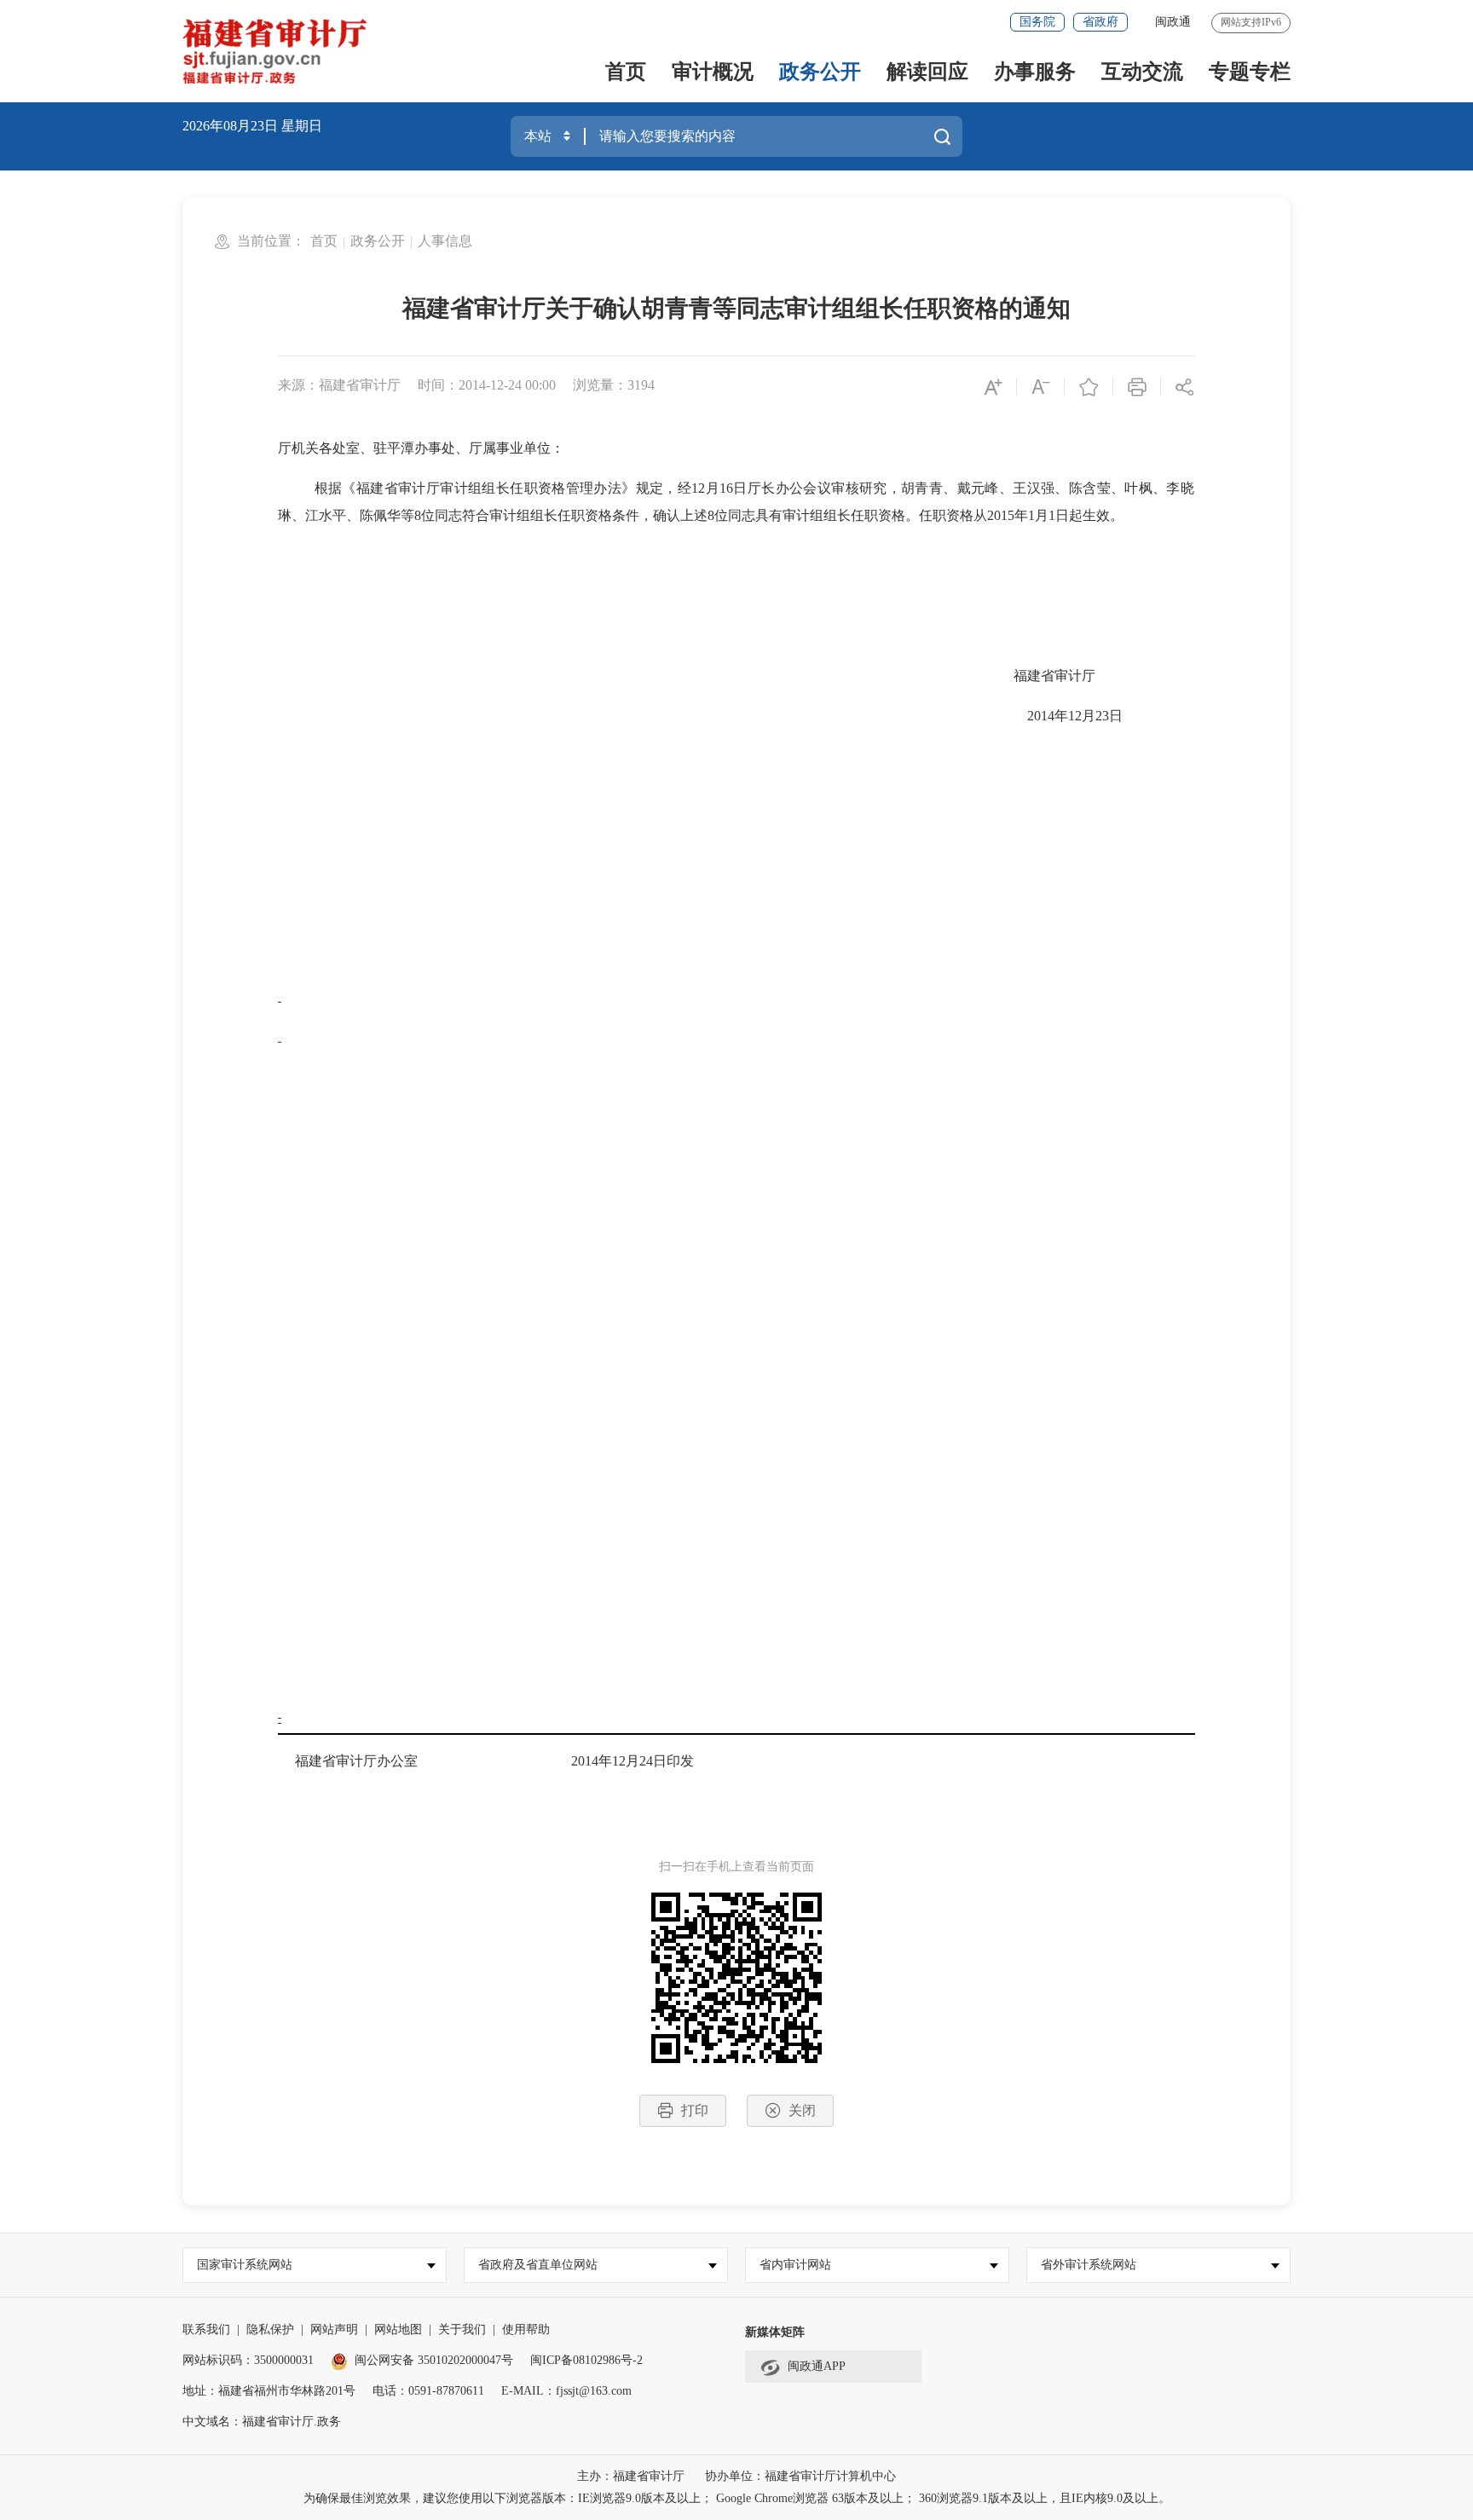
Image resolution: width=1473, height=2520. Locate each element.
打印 (695, 2110)
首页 (626, 72)
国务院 (1037, 22)
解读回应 (927, 72)
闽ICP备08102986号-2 (586, 2360)
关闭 (802, 2110)
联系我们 (206, 2329)
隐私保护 (270, 2329)
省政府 (1100, 22)
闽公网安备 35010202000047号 (434, 2360)
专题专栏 (1250, 72)
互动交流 (1142, 72)
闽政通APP (817, 2366)
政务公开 (820, 72)
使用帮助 (526, 2329)
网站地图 (398, 2329)
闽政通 (1173, 22)
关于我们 (462, 2329)
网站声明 (334, 2329)
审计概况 (713, 72)
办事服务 (1035, 72)
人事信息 (445, 241)
